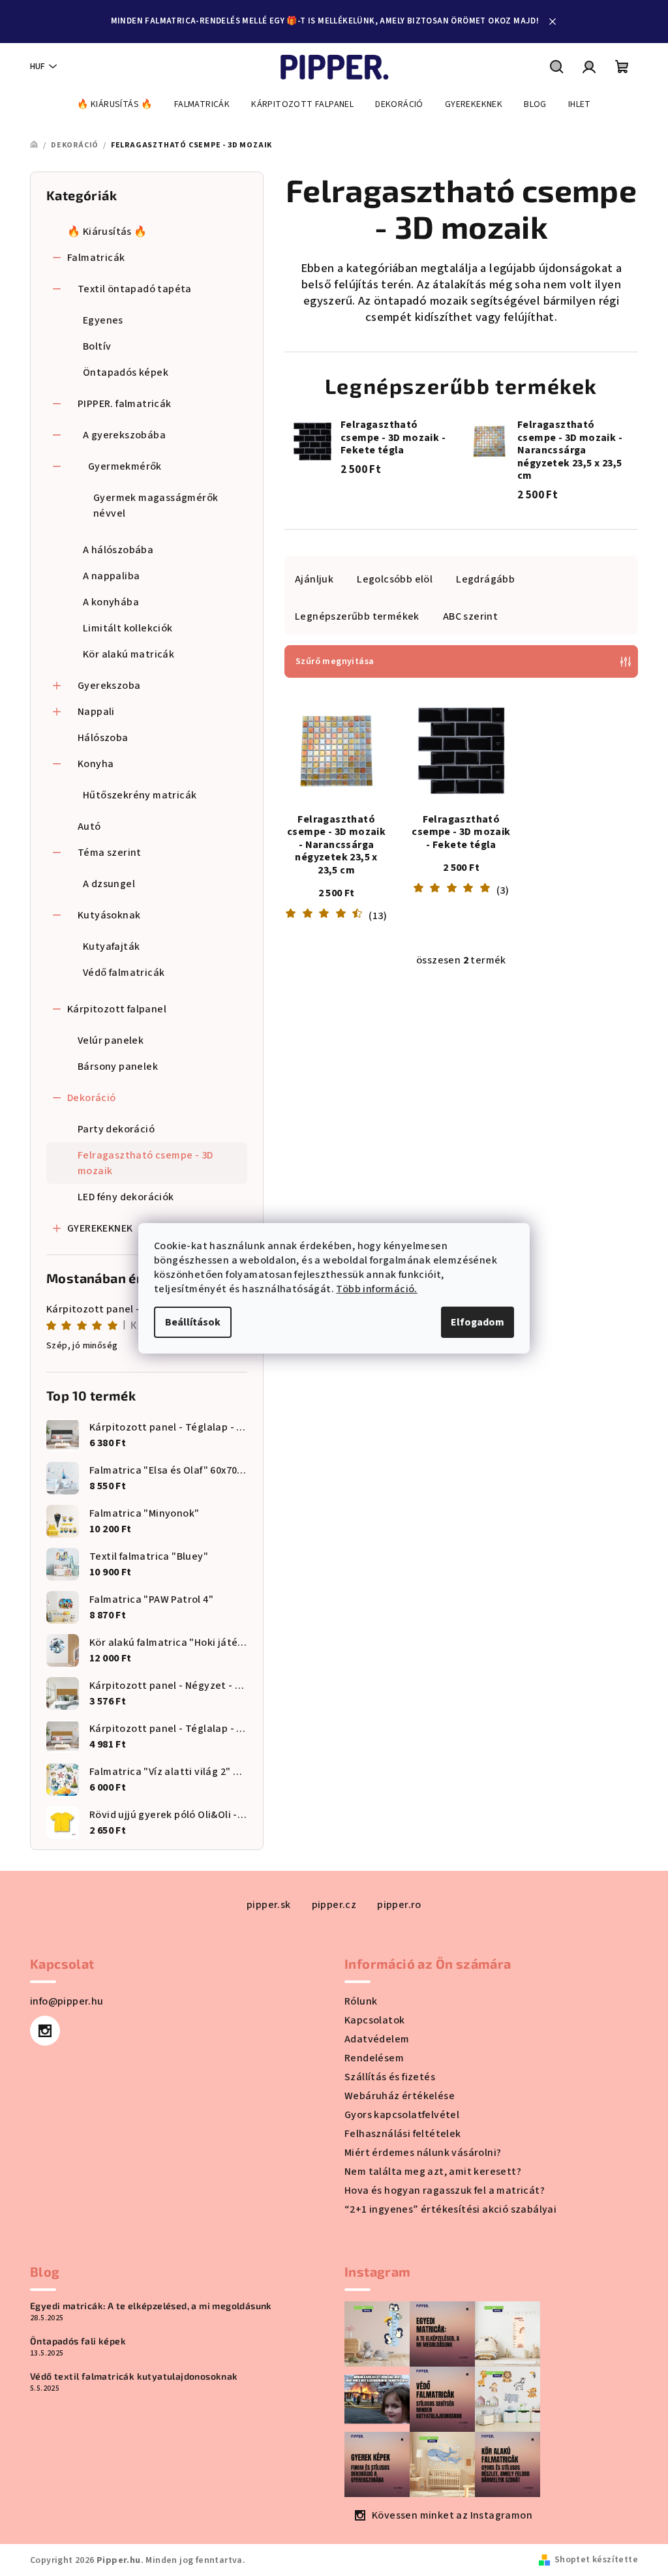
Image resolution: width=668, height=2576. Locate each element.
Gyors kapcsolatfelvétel (402, 2115)
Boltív (97, 346)
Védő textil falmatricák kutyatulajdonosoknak (134, 2376)
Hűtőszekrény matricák (140, 795)
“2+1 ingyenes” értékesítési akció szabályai (450, 2209)
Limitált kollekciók (128, 628)
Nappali (96, 712)
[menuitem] (115, 104)
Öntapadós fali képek (78, 2341)
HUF (38, 67)
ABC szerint (470, 616)
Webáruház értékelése (400, 2096)
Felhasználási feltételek (403, 2134)
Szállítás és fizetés (390, 2077)
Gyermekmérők (125, 466)
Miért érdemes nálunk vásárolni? (423, 2153)
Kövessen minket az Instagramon (452, 2515)
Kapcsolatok (374, 2020)
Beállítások (193, 1322)
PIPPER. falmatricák (125, 404)
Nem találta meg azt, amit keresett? (433, 2172)
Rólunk (361, 2001)
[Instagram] (45, 2031)
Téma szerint (110, 853)
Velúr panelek (111, 1040)
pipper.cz (334, 1905)
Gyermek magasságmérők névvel (156, 506)
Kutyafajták (111, 947)
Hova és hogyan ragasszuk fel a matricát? (445, 2190)
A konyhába (111, 602)
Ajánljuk (314, 579)
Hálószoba (103, 738)
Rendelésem (374, 2058)
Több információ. (376, 1289)
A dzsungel (109, 884)
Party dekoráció (116, 1129)
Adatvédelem (377, 2039)
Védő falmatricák (124, 973)
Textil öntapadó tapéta (135, 289)
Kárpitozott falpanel (117, 1009)
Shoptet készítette (596, 2560)
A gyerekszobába (124, 435)
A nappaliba (111, 576)
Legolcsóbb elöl (395, 579)
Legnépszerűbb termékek (357, 616)
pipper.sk (269, 1905)
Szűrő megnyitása (335, 661)
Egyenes (103, 320)
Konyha (96, 764)
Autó (89, 826)
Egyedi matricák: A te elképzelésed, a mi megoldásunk (151, 2306)
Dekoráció (92, 1098)
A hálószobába (118, 550)
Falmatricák (96, 258)
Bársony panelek (118, 1067)
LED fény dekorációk (126, 1197)
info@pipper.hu (67, 2001)
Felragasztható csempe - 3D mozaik (145, 1163)
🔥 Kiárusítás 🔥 (107, 232)
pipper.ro (399, 1905)
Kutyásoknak (109, 915)
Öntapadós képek (126, 372)
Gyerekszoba (109, 686)
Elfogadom (478, 1322)
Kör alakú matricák (129, 654)
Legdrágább (485, 579)
